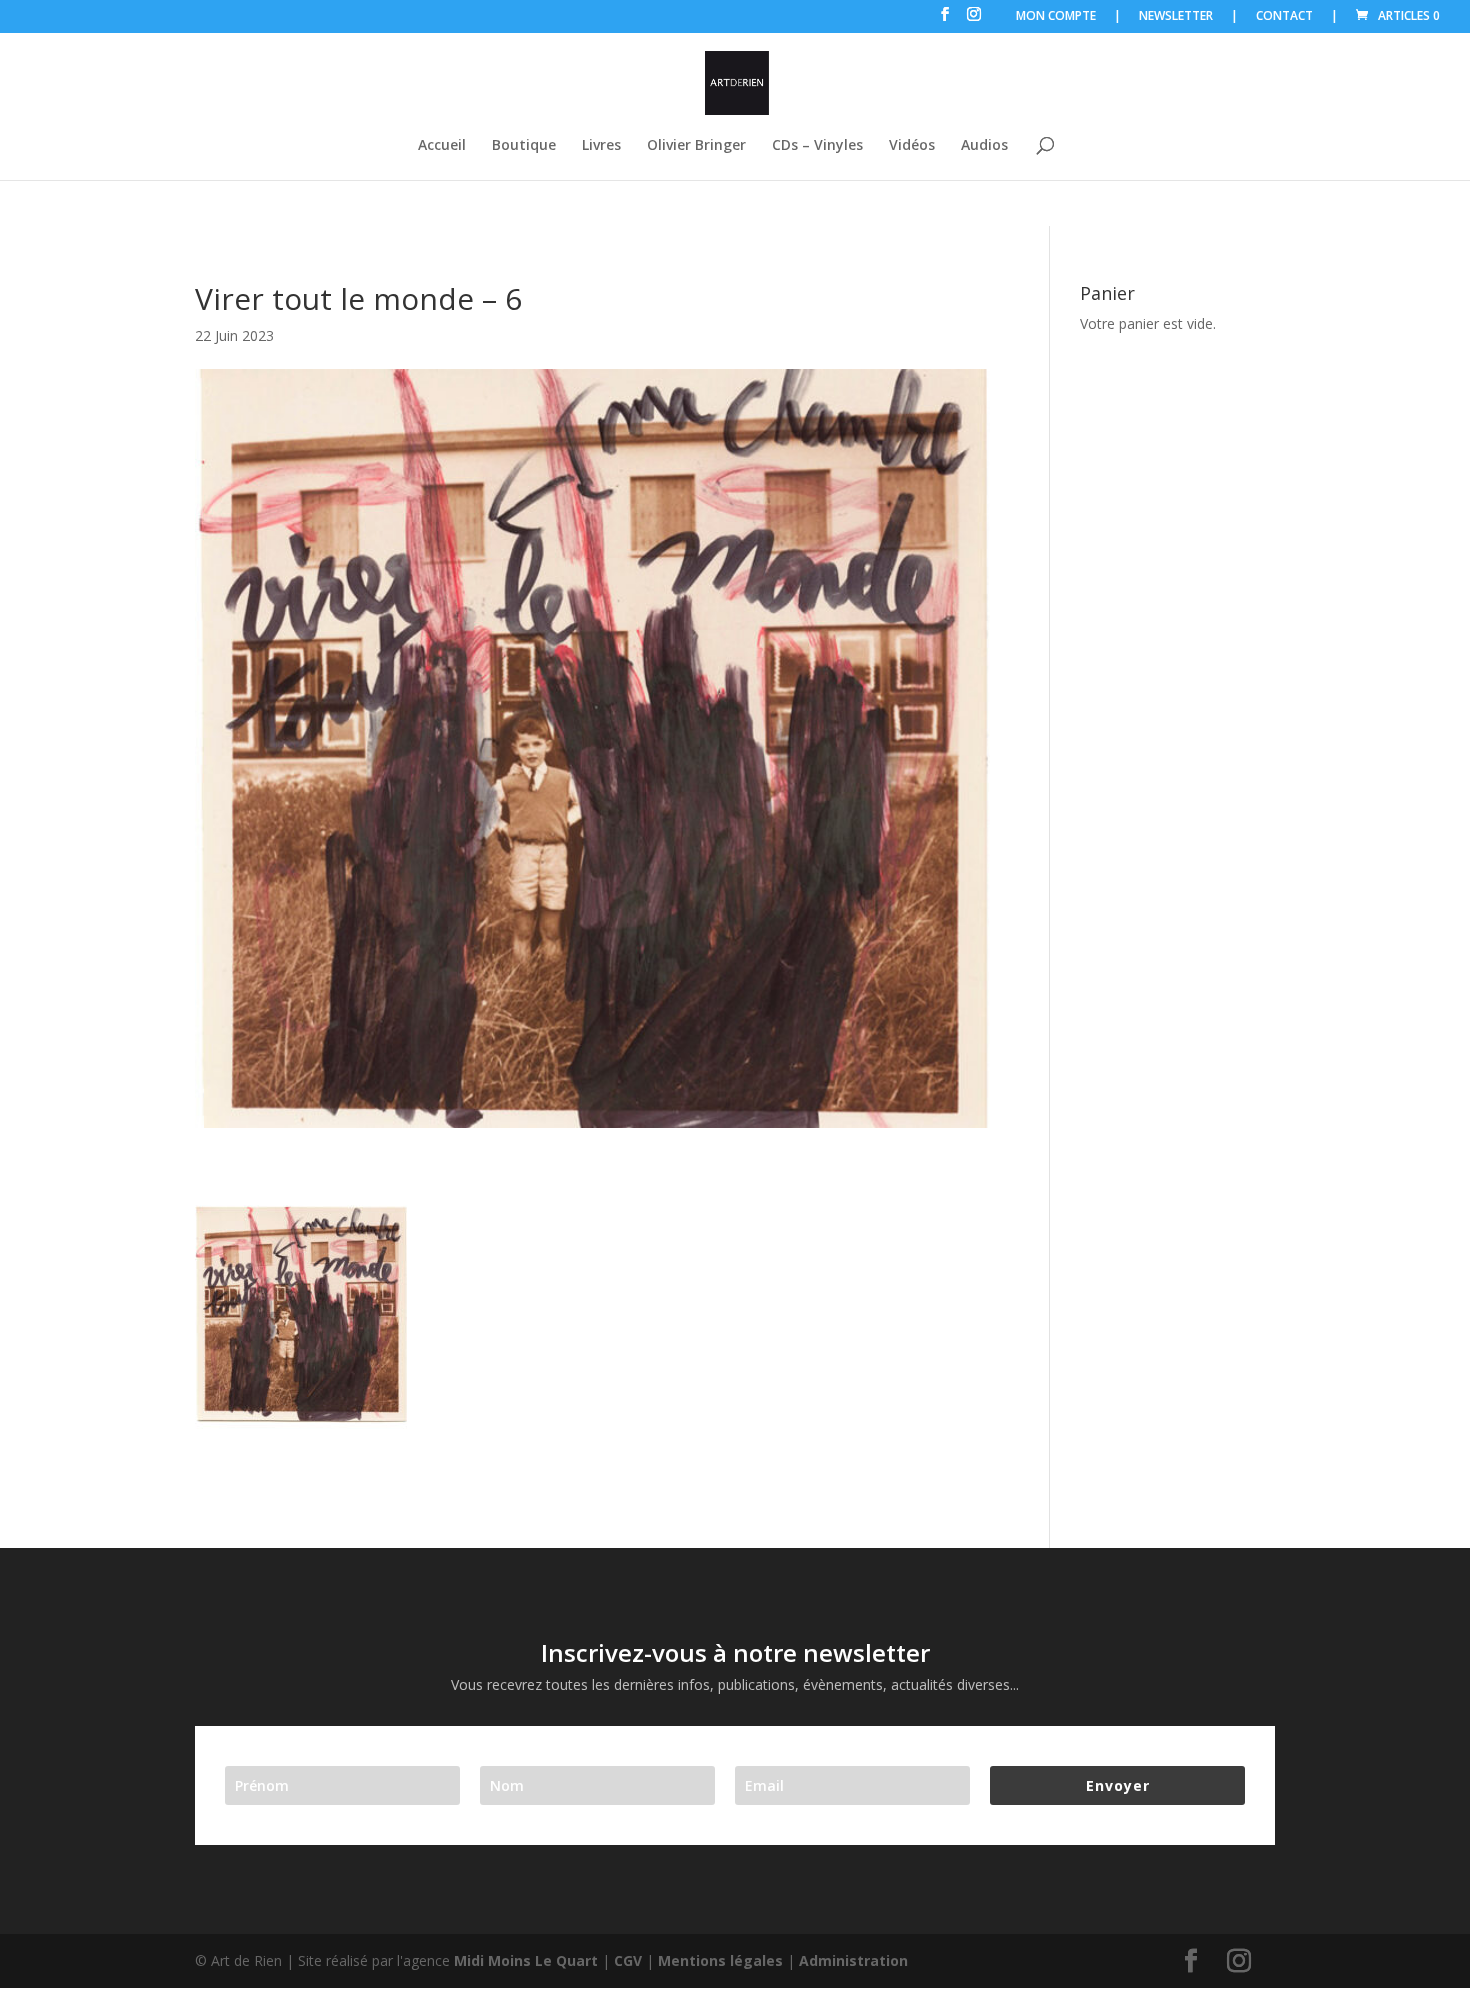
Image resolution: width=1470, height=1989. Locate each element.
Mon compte (1056, 17)
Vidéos (912, 146)
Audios (984, 146)
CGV (628, 1960)
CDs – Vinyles (817, 146)
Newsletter (1176, 17)
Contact (1284, 17)
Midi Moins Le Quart (526, 1960)
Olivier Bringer (696, 146)
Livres (601, 146)
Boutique (524, 146)
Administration (853, 1960)
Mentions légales (720, 1960)
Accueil (442, 146)
